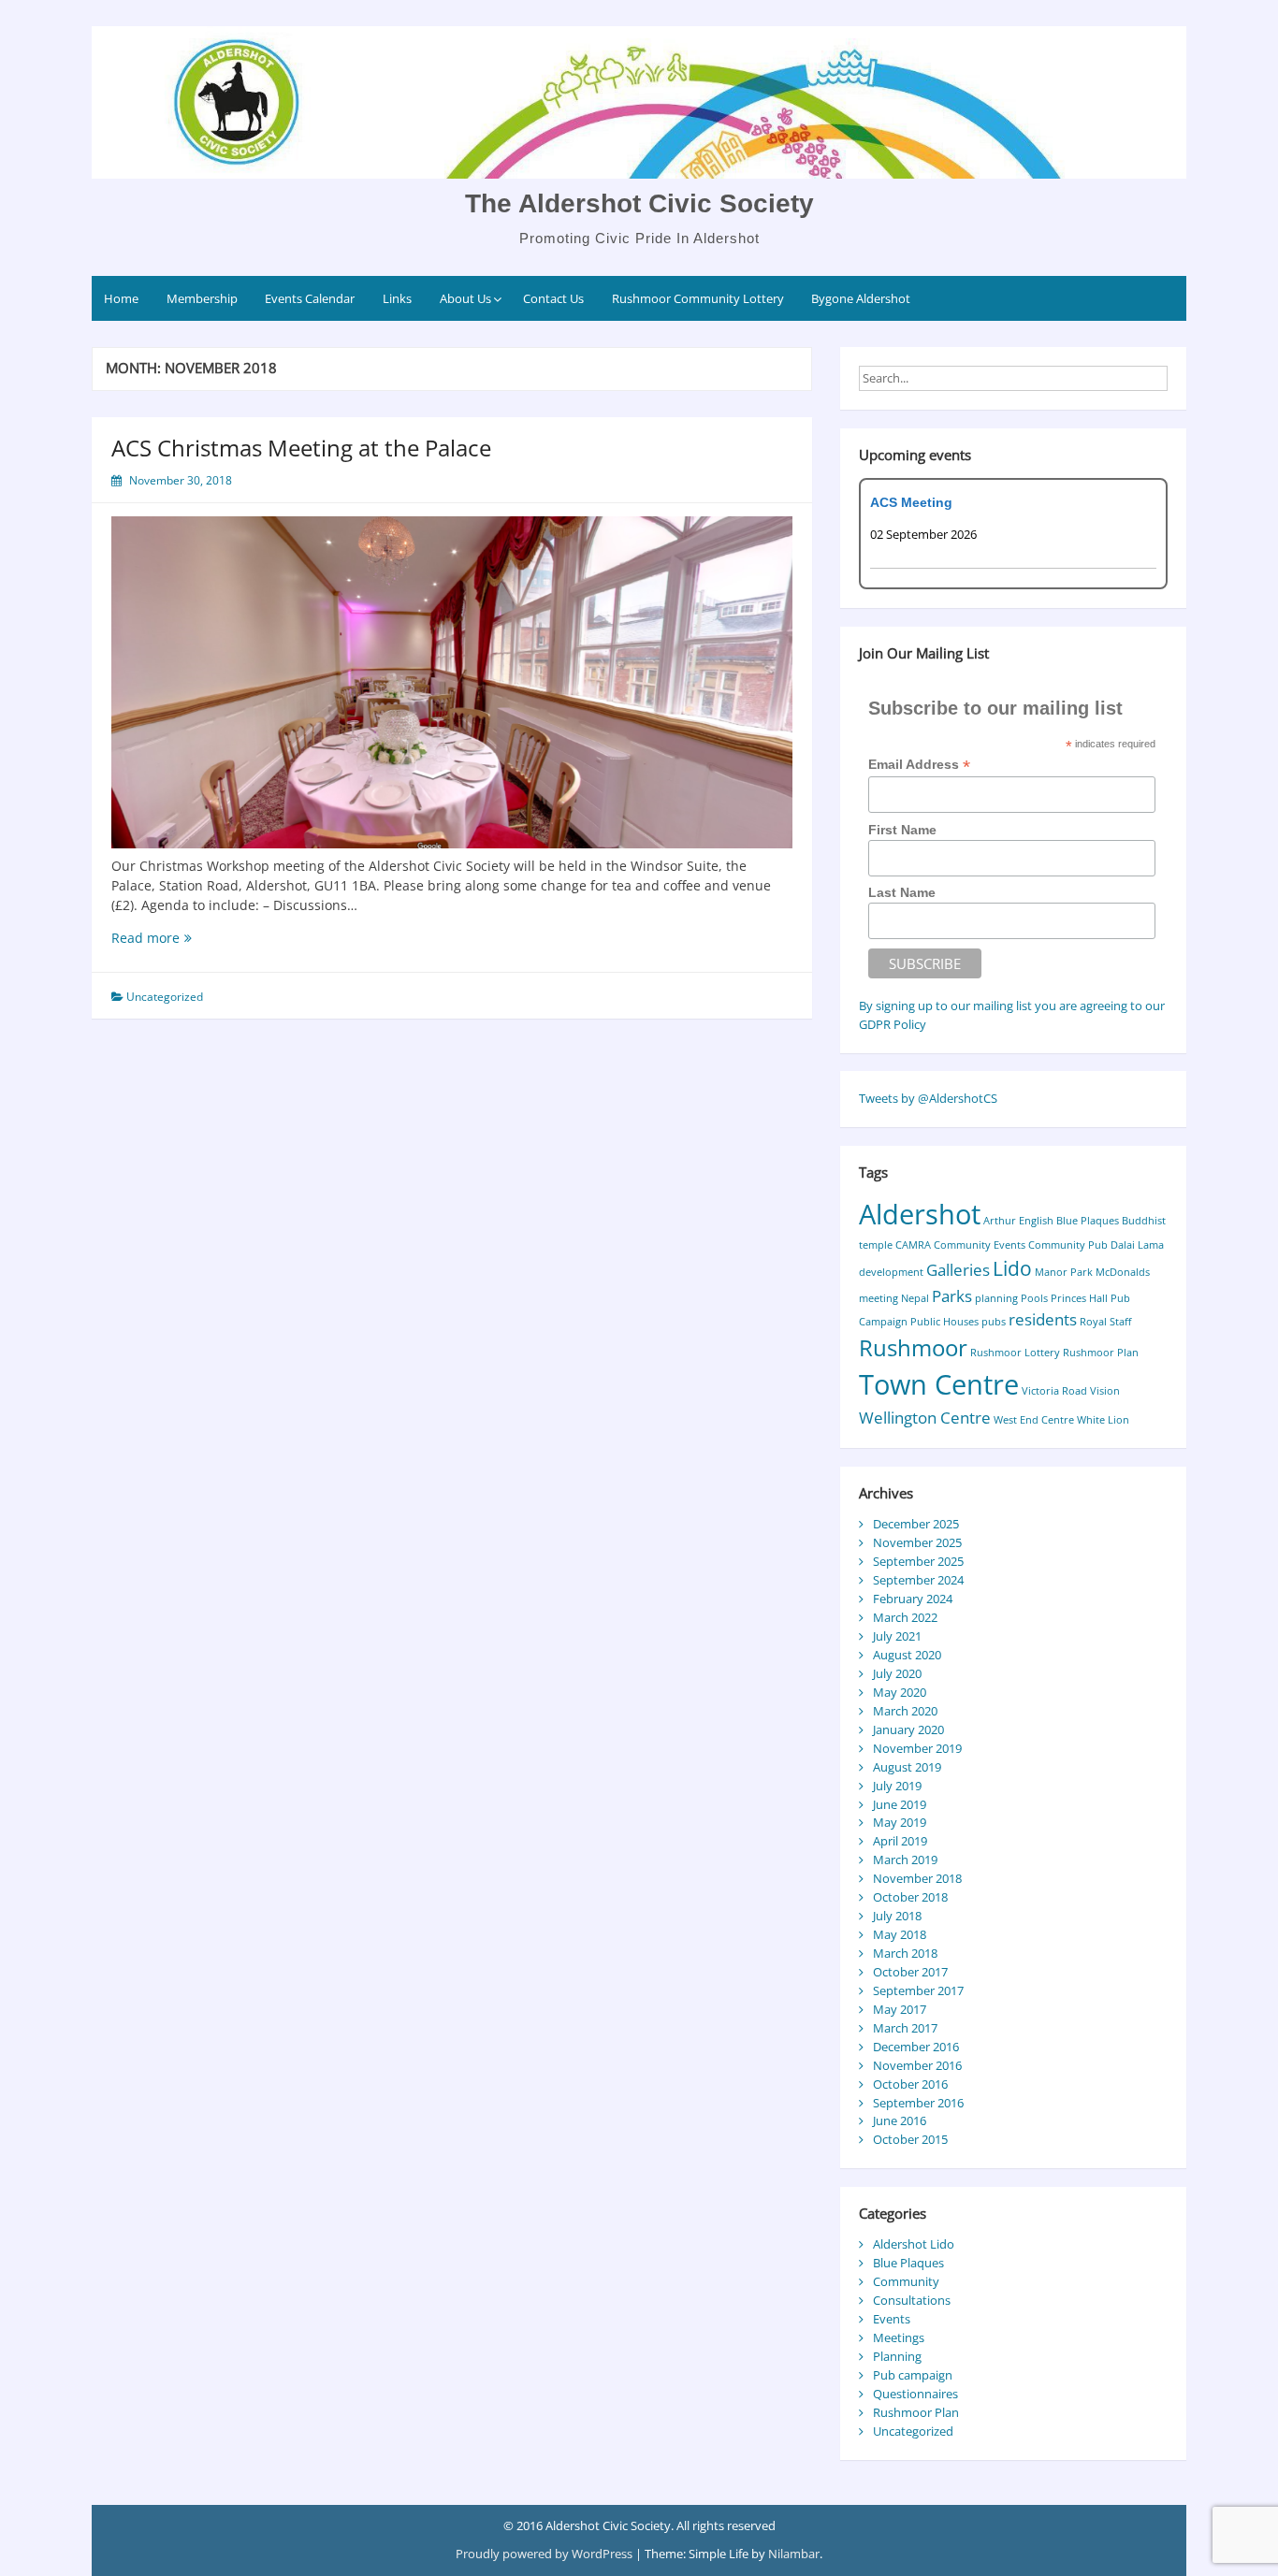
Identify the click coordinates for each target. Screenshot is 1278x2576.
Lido (1012, 1268)
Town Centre (939, 1384)
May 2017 (900, 2009)
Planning (897, 2356)
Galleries (958, 1270)
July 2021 (897, 1636)
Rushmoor (913, 1347)
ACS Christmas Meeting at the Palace (301, 448)
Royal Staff (1105, 1322)
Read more (145, 938)
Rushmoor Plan (1101, 1353)
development (891, 1272)
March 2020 (905, 1711)
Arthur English (1018, 1221)
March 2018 (905, 1953)
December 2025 (916, 1524)
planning (996, 1298)
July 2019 (897, 1786)
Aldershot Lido (914, 2244)
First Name (902, 830)
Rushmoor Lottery (1015, 1353)
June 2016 (900, 2120)
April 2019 (900, 1841)
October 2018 (910, 1897)
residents (1043, 1319)
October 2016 (910, 2084)
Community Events (980, 1245)
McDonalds (1123, 1272)
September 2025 (918, 1561)
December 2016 (916, 2047)
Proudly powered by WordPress (545, 2554)
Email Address (919, 765)
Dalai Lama (1137, 1245)
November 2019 (917, 1748)
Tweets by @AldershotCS (928, 1098)
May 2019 (900, 1822)
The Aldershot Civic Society (639, 203)
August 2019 (907, 1767)
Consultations (912, 2300)
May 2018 (900, 1934)
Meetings (899, 2337)
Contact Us (553, 298)
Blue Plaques (1088, 1221)
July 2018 (897, 1916)
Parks (952, 1296)
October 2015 (910, 2139)
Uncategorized (165, 997)
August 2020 (907, 1655)
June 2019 (900, 1804)
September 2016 (918, 2103)
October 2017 (910, 1972)
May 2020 (900, 1692)
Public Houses (944, 1322)
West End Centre (1034, 1420)
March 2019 (905, 1860)
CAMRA (913, 1245)
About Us (465, 298)
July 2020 (897, 1673)
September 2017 (918, 1990)
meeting (879, 1298)
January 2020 (908, 1729)
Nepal (915, 1298)
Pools (1034, 1298)
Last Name (902, 892)
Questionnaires (915, 2394)
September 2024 (918, 1580)
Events (892, 2319)
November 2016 (917, 2065)
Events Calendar (310, 298)
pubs (994, 1322)
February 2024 (913, 1599)
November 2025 (917, 1542)
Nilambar (794, 2554)
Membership (202, 298)
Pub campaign (913, 2375)
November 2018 (917, 1878)
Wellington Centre (925, 1418)
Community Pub (1068, 1245)
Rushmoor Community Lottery (698, 298)
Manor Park (1064, 1272)
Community (906, 2281)
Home (121, 298)
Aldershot (920, 1214)
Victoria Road (1054, 1391)
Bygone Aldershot (861, 298)
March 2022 (905, 1617)
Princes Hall (1079, 1298)
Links (397, 298)
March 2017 (905, 2028)
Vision (1105, 1391)
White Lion (1103, 1420)
